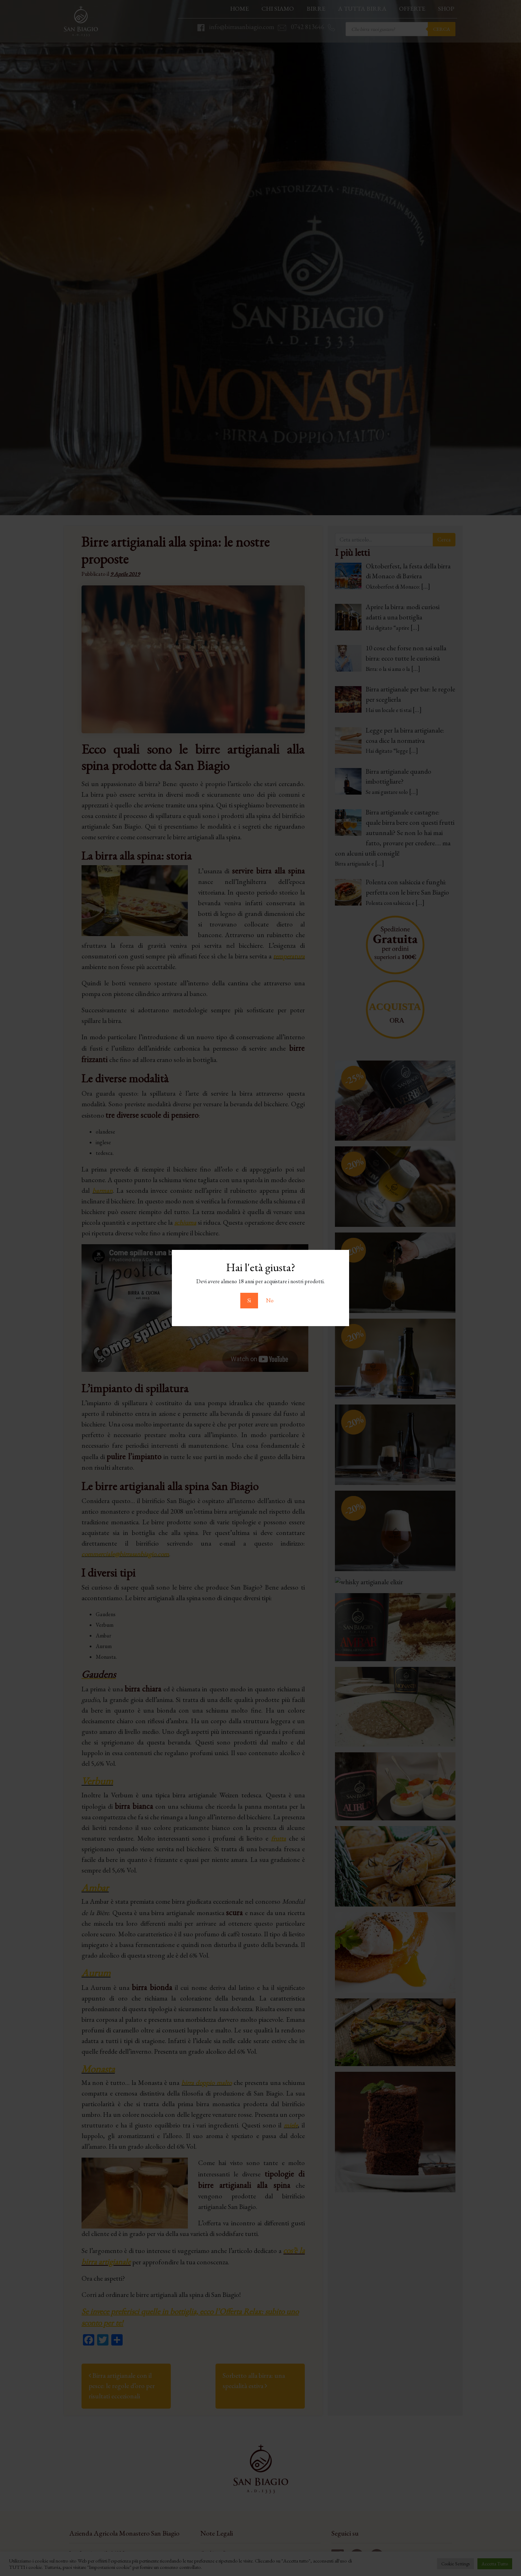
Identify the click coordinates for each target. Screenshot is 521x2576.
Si (249, 1300)
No (270, 1300)
